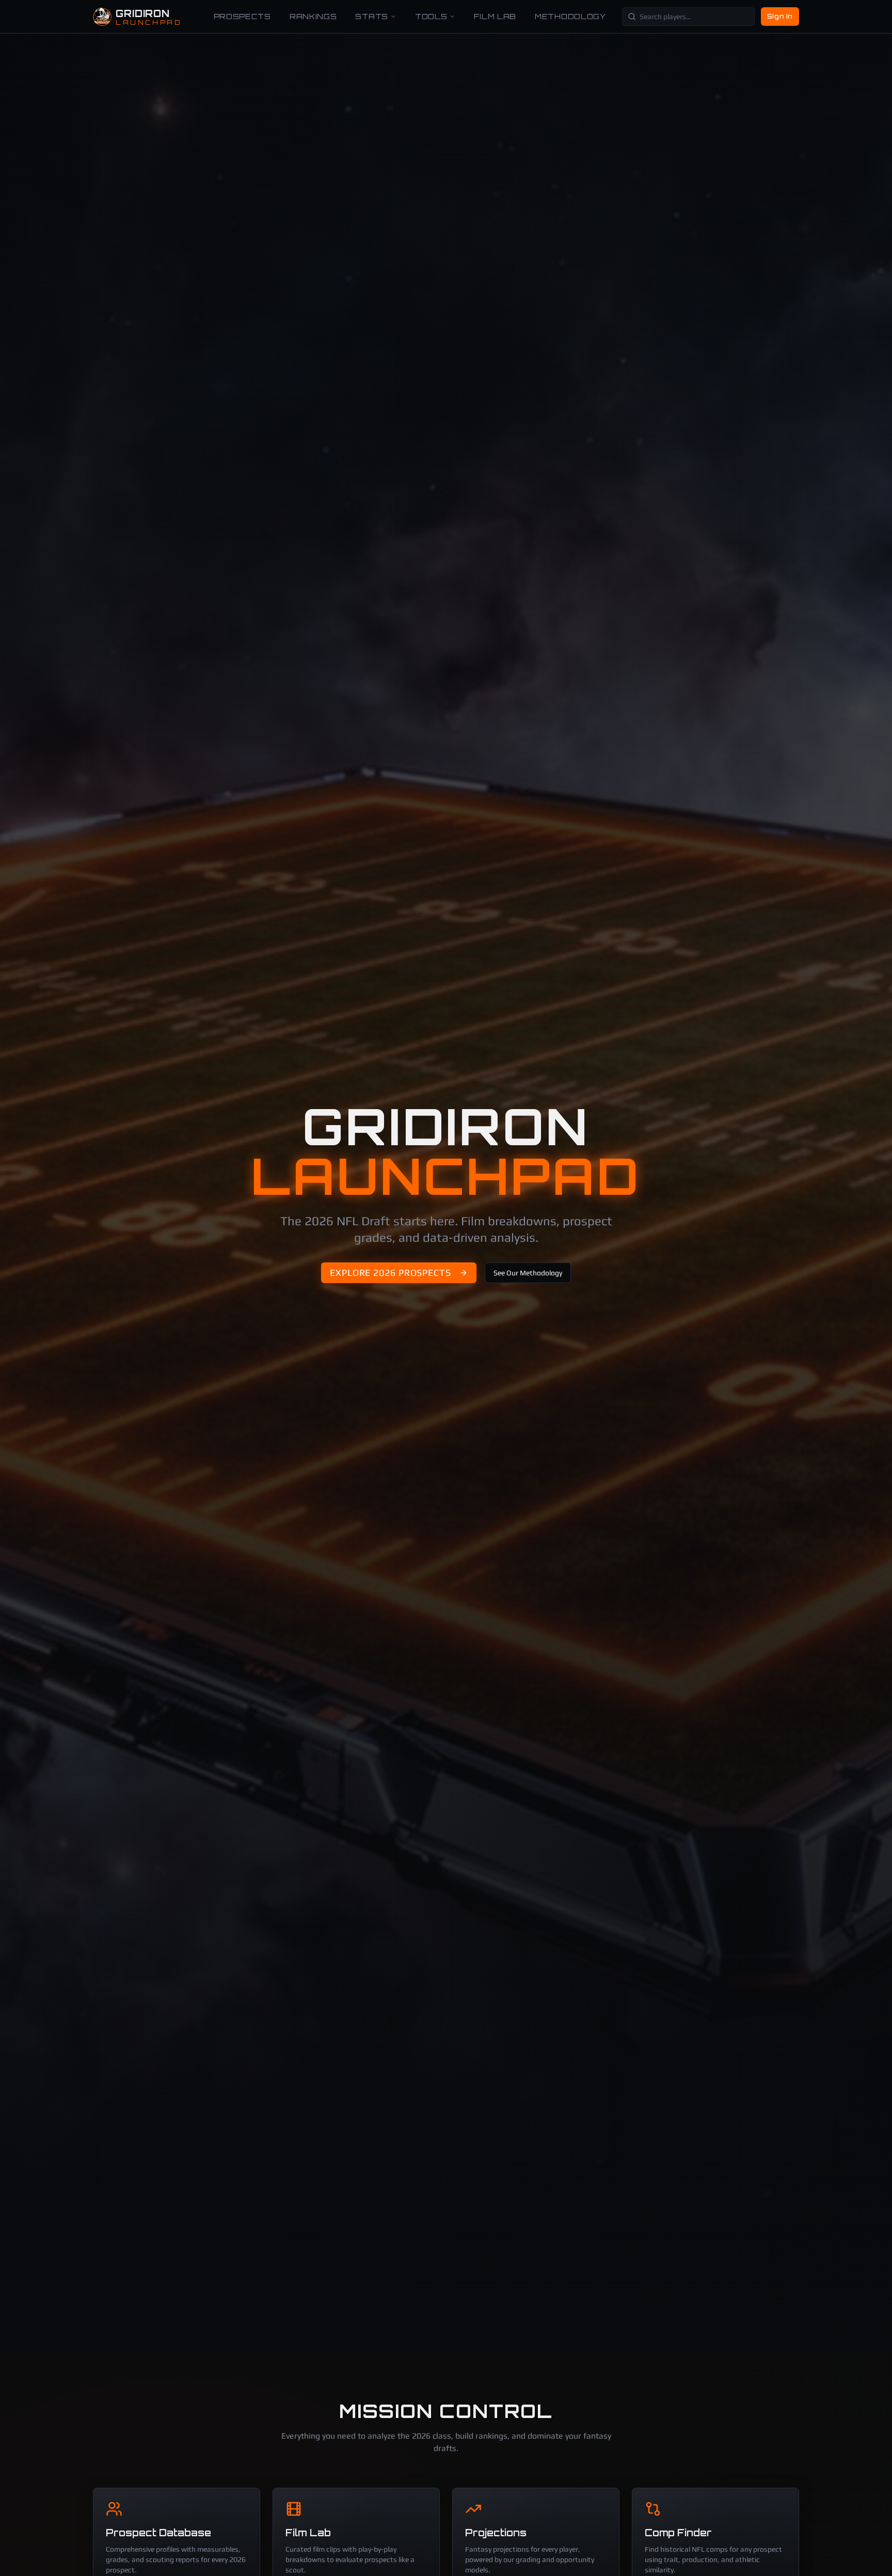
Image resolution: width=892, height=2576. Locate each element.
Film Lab (495, 16)
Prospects (242, 16)
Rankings (313, 16)
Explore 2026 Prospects (391, 1273)
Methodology (570, 16)
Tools (431, 16)
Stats (372, 16)
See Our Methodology (528, 1273)
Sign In (780, 16)
